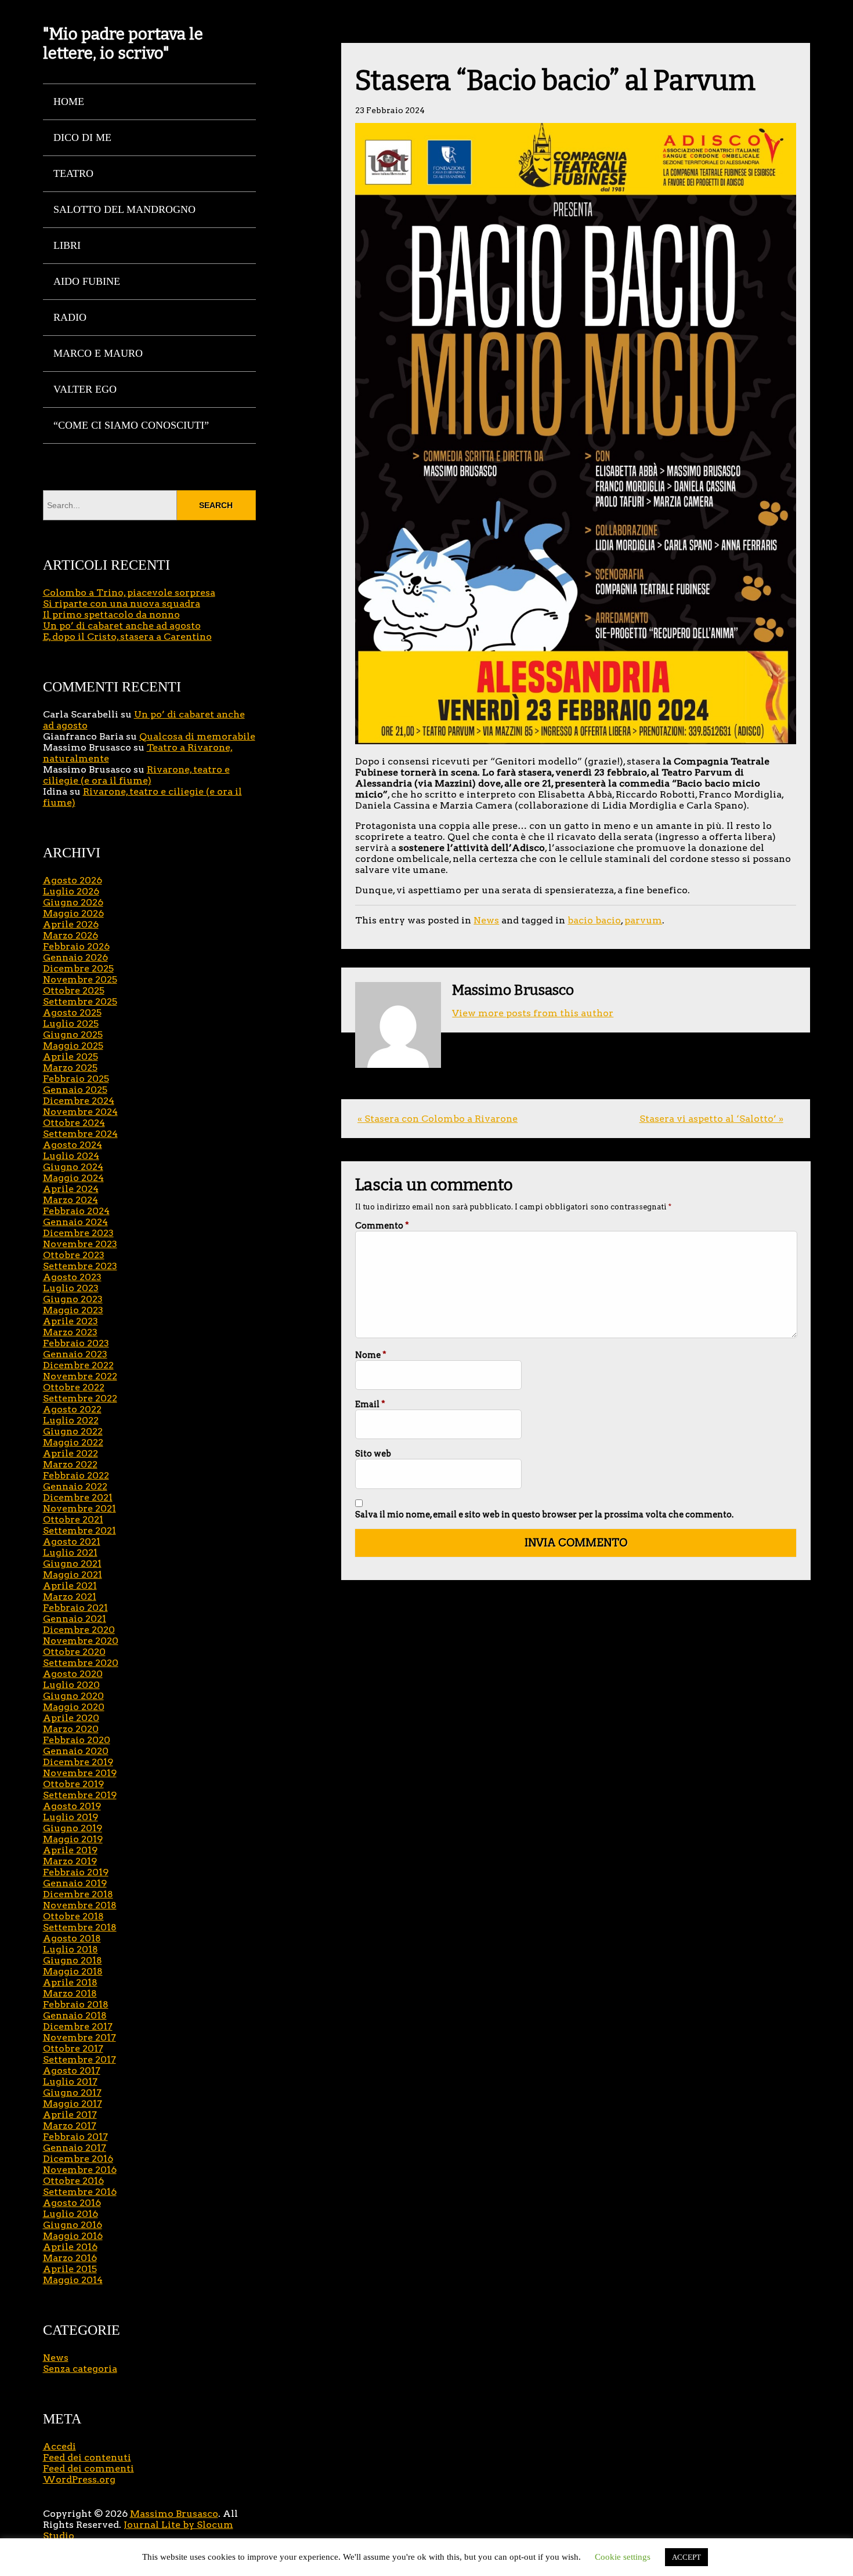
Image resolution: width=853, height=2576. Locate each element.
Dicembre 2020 (79, 1630)
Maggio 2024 (73, 1178)
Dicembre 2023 (78, 1233)
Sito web (373, 1454)
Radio (70, 317)
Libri (67, 245)
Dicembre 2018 (78, 1894)
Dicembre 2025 (78, 968)
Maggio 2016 (73, 2236)
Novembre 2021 (79, 1508)
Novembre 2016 (80, 2170)
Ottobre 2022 (74, 1387)
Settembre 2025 (80, 1001)
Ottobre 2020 (74, 1652)
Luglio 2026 (71, 891)
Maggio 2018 (73, 1971)
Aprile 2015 (70, 2269)
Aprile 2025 (71, 1057)
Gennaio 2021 (75, 1619)
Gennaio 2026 (75, 957)
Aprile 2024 (71, 1189)
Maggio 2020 (74, 1707)
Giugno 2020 (73, 1696)
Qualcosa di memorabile (197, 736)
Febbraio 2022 (76, 1475)
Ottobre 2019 (73, 1784)
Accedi (59, 2446)
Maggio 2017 (73, 2104)
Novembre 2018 (80, 1905)
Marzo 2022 (70, 1464)
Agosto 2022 (72, 1409)
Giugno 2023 (73, 1299)
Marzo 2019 (70, 1861)
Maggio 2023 (73, 1310)
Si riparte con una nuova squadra (122, 604)
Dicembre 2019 (78, 1762)
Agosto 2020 (73, 1674)
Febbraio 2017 (75, 2137)
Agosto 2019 (72, 1806)
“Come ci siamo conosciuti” (131, 425)
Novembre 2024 (80, 1112)
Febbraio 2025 (76, 1079)
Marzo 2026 (71, 935)
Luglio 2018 (71, 1949)
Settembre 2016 (80, 2192)
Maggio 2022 (73, 1442)
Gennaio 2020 (76, 1751)
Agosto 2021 (72, 1541)
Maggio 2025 (73, 1046)
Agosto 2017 (72, 2070)
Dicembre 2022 (78, 1365)
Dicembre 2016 (78, 2159)
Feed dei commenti (88, 2468)
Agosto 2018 (72, 1938)
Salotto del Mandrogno (124, 209)
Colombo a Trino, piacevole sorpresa (129, 593)
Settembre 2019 (80, 1795)
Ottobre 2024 (74, 1123)
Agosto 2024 (73, 1145)
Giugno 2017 (72, 2093)
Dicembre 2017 (78, 2026)
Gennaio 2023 (75, 1354)
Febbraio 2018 (76, 2004)
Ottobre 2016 (73, 2181)
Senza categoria (80, 2369)
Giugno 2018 (73, 1960)
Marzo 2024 (71, 1200)
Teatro (73, 173)
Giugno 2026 (73, 902)
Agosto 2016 (72, 2203)
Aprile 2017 (70, 2115)
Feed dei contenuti (87, 2457)
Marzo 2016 (70, 2258)
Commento (382, 1226)
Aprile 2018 (70, 1982)
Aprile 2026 (71, 924)
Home (69, 102)
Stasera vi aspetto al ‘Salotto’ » (711, 1119)
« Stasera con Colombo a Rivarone (438, 1119)
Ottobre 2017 (73, 2048)
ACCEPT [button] (686, 2557)
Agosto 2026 (73, 880)
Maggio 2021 (73, 1575)
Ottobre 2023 (74, 1255)
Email (370, 1404)
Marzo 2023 (70, 1332)
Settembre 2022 (80, 1398)
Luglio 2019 (71, 1817)
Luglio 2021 (70, 1553)
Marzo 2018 (70, 1993)
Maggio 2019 (73, 1839)
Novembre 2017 (79, 2037)
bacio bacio (594, 920)
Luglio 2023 (71, 1288)
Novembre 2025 (80, 979)
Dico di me (82, 137)
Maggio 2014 (73, 2280)
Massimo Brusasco (174, 2514)
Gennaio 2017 (75, 2148)
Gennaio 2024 (75, 1222)
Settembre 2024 (80, 1134)
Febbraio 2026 (76, 946)
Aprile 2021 (70, 1586)
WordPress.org (79, 2479)
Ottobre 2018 (73, 1916)
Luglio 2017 (70, 2082)
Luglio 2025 (71, 1023)
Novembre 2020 (81, 1641)
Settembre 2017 (79, 2059)
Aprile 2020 (71, 1718)
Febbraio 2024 (76, 1211)
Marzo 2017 (70, 2126)
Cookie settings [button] (623, 2557)
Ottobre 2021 (73, 1519)
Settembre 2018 (80, 1927)
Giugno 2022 (73, 1431)
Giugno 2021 (72, 1564)
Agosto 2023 (72, 1277)
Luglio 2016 (71, 2214)
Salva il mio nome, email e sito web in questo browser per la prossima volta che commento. (544, 1515)
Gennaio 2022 (75, 1486)
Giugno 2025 (73, 1035)
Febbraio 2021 (75, 1608)
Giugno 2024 (73, 1167)
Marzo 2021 (70, 1597)
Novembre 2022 (80, 1376)
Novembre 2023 (80, 1244)
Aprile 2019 (70, 1850)
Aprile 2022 (71, 1453)
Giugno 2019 (73, 1828)
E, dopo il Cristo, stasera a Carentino (127, 637)
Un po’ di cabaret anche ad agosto (122, 626)
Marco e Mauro (98, 353)
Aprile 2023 (71, 1321)
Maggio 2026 (73, 913)
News (486, 920)
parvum (643, 920)
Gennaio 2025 (75, 1090)
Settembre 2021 (79, 1530)
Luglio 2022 (71, 1420)
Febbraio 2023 (76, 1343)
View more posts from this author (533, 1013)
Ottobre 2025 (74, 990)
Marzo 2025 (70, 1068)
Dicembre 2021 (78, 1497)
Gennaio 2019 (75, 1883)
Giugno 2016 (73, 2225)
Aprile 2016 (70, 2247)
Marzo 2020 (71, 1729)
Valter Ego (85, 389)
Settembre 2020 (81, 1663)
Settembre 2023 (80, 1266)
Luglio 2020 (71, 1685)
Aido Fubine (87, 281)
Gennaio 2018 (75, 2015)
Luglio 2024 (71, 1156)
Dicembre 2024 (79, 1101)
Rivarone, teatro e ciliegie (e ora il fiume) (136, 775)
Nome (371, 1355)
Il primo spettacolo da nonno (111, 615)
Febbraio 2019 (76, 1872)
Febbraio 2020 (77, 1740)
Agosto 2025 (72, 1012)
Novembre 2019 (80, 1773)
